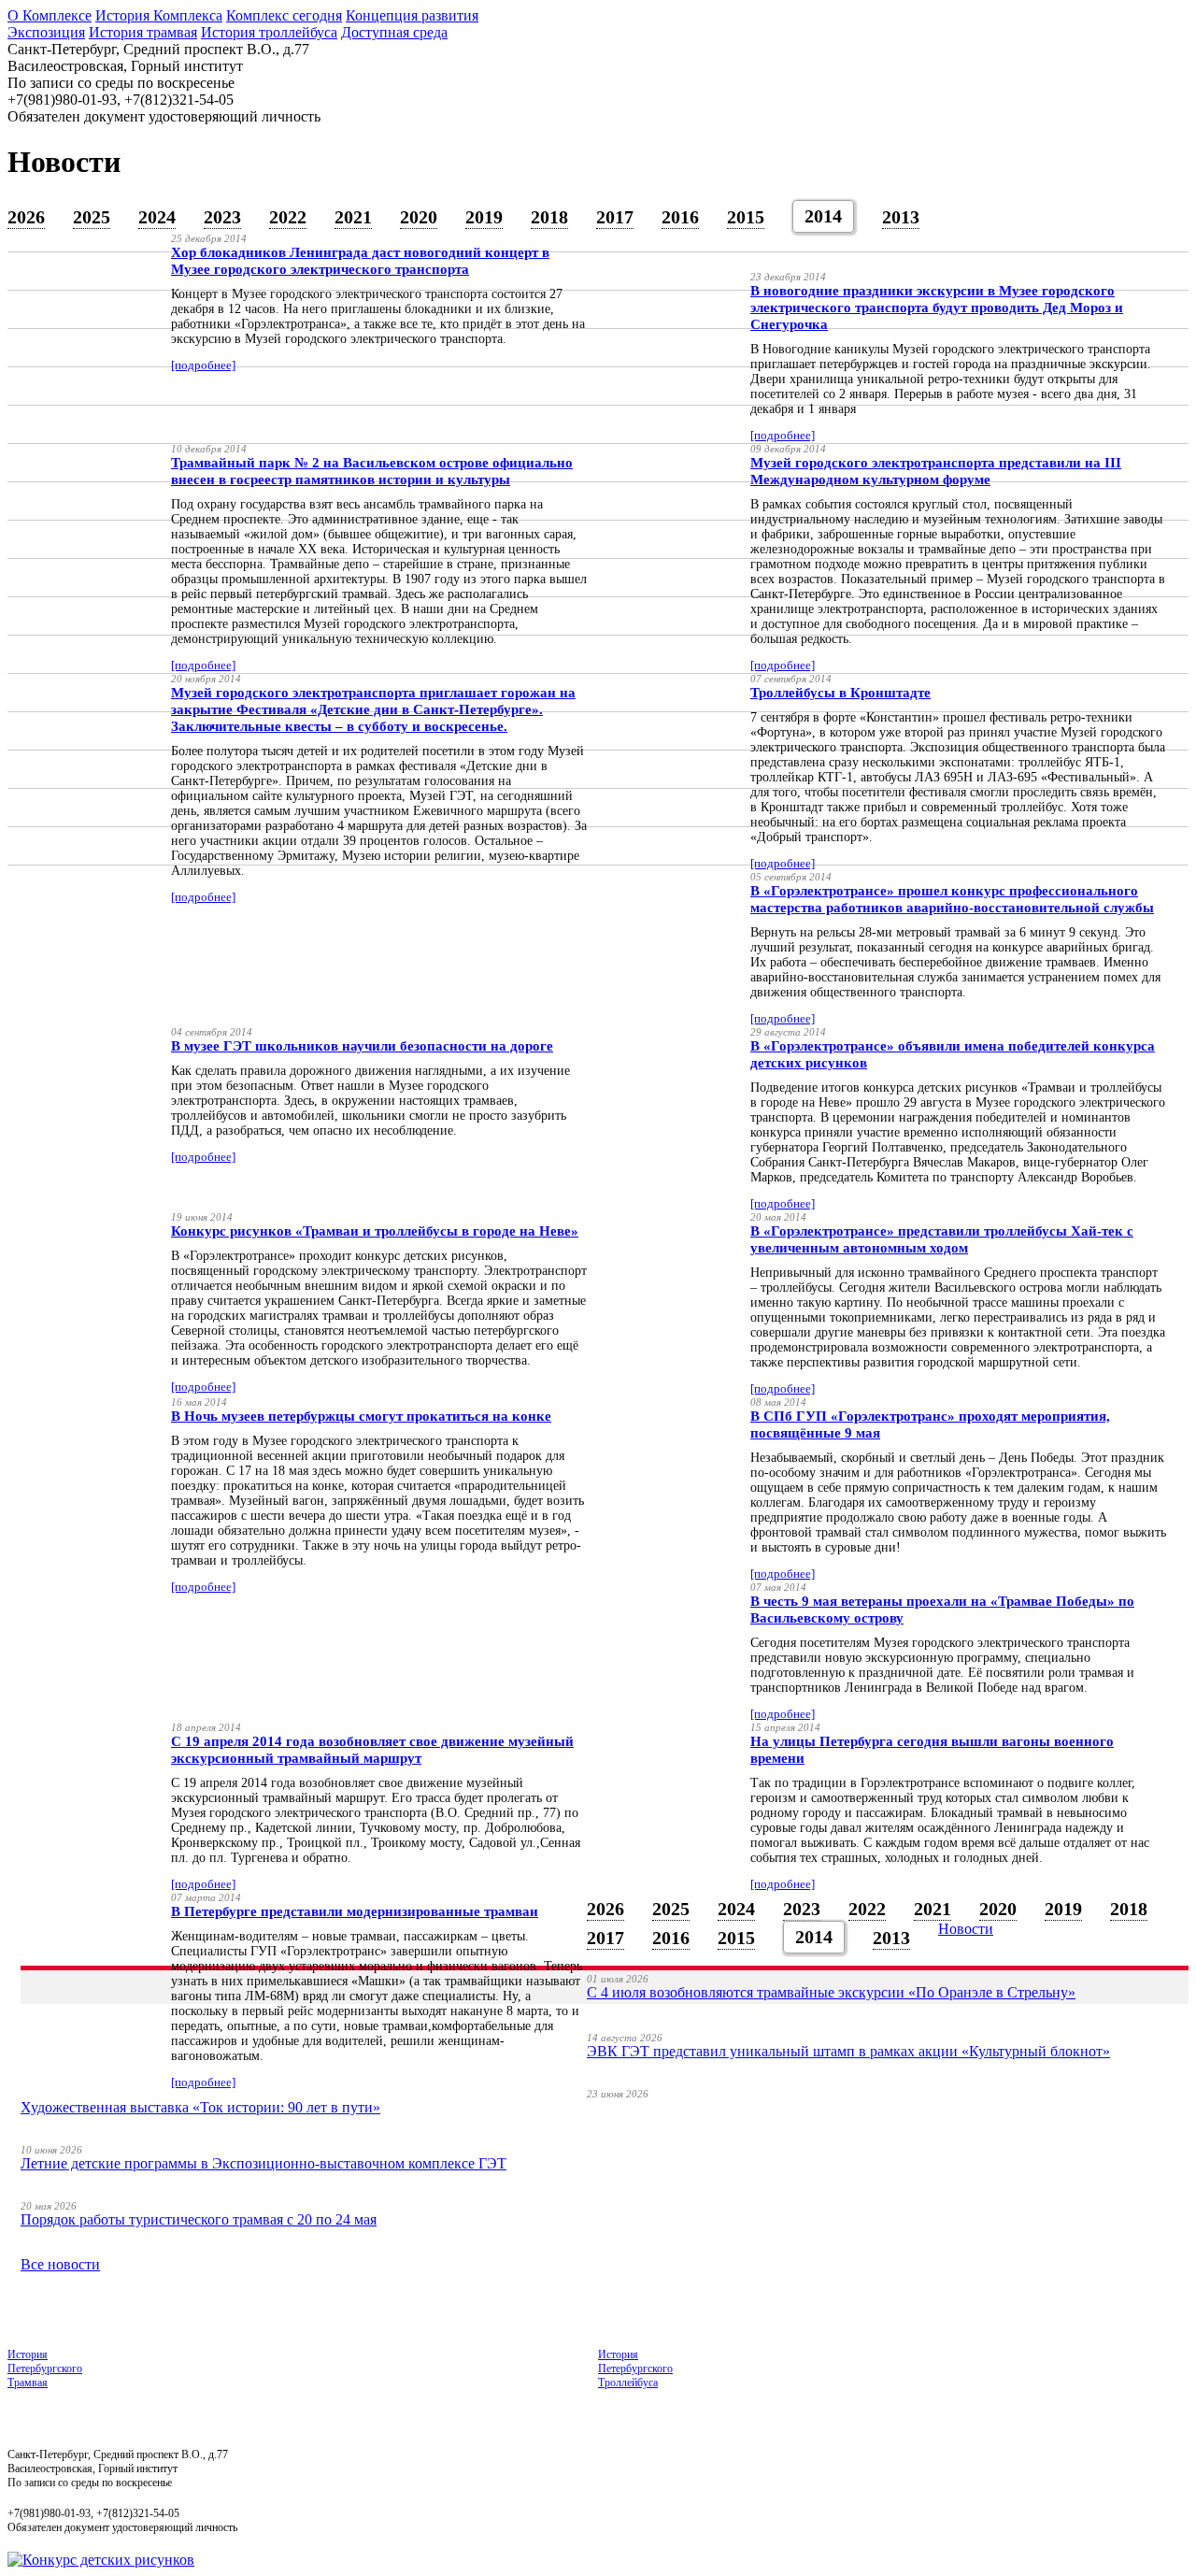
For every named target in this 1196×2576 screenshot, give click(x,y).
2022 (288, 217)
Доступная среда (394, 32)
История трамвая (143, 32)
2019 (484, 217)
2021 (353, 217)
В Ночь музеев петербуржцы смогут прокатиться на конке (361, 1416)
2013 (901, 217)
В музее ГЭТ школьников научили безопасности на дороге (362, 1046)
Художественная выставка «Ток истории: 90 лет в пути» (200, 2107)
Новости (966, 1929)
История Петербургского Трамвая (45, 2368)
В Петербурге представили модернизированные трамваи (355, 1911)
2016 (680, 217)
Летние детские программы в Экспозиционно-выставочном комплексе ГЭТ (263, 2163)
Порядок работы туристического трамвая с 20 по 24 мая (199, 2219)
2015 (746, 217)
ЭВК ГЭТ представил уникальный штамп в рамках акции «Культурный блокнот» (848, 2051)
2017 (615, 217)
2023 (222, 217)
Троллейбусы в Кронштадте (840, 693)
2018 (549, 217)
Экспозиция (46, 32)
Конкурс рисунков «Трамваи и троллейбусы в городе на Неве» (375, 1231)
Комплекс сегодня (284, 15)
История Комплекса (159, 15)
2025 (92, 217)
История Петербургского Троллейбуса (635, 2368)
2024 (157, 217)
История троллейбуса (269, 32)
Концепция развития (412, 15)
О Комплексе (50, 15)
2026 (26, 217)
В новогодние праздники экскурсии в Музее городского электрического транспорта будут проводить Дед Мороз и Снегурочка (937, 308)
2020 (419, 217)
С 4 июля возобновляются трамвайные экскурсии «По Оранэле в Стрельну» (831, 1992)
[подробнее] (203, 365)
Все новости (60, 2264)
